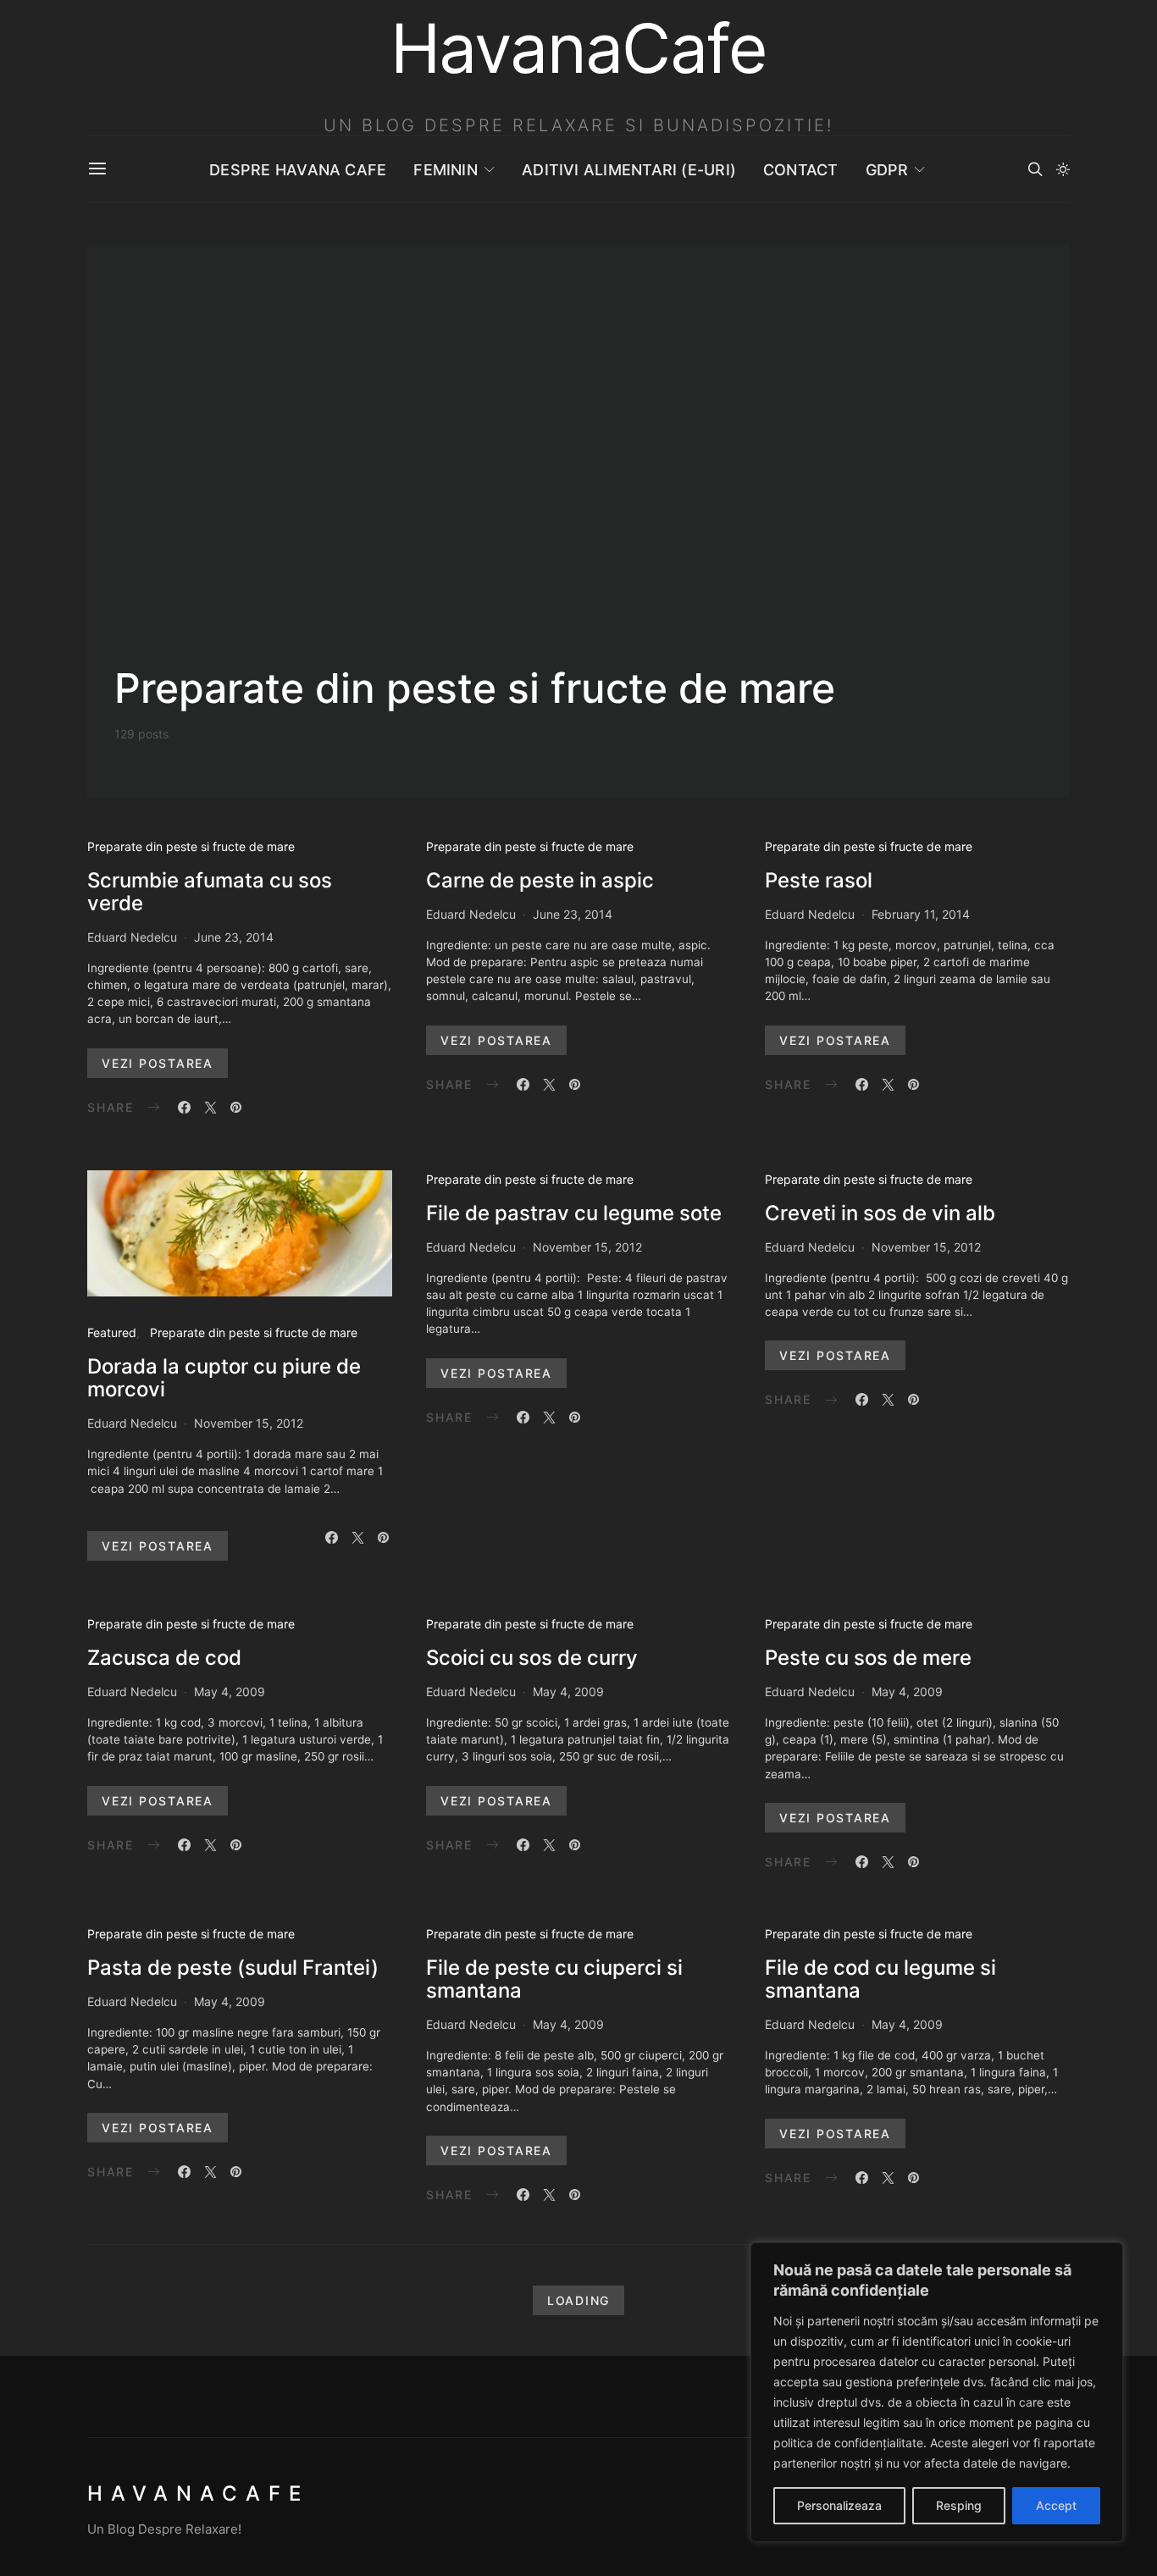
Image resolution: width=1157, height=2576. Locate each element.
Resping (959, 2505)
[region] (937, 2392)
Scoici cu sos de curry (532, 1658)
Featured (112, 1332)
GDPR (887, 170)
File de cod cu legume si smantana (880, 1979)
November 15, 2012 (249, 1423)
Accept (1056, 2505)
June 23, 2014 (234, 937)
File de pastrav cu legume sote (574, 1213)
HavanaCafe (198, 2493)
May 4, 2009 (230, 1692)
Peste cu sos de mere (868, 1658)
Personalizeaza (839, 2505)
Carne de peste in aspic (540, 880)
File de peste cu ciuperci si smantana (554, 1979)
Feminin (446, 170)
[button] (1063, 169)
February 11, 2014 (921, 914)
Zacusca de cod (164, 1658)
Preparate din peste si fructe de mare (191, 846)
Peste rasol (819, 880)
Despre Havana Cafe (298, 170)
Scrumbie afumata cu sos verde (210, 892)
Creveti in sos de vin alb (880, 1213)
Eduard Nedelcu (132, 937)
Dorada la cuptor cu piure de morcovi (224, 1378)
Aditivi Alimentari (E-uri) (629, 170)
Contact (801, 170)
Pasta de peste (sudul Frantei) (233, 1968)
